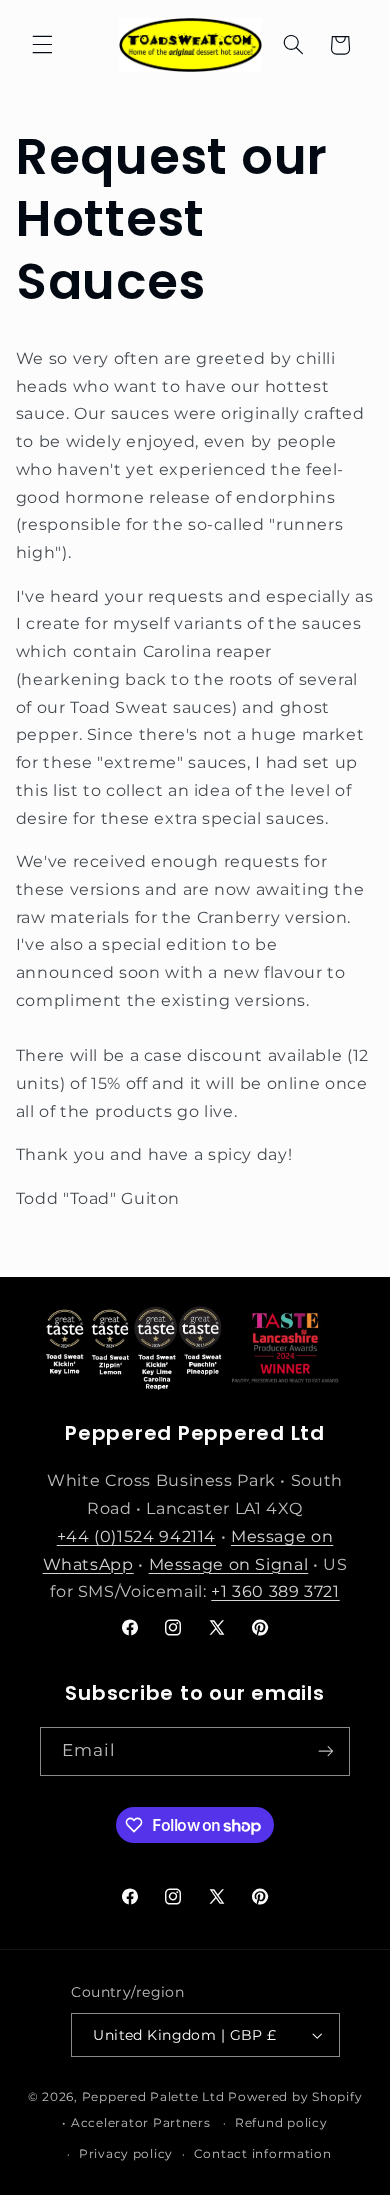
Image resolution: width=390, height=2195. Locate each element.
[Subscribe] (326, 1751)
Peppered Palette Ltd (153, 2097)
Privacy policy (126, 2154)
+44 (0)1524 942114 (136, 1536)
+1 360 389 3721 (275, 1591)
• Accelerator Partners (136, 2123)
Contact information (263, 2154)
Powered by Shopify (295, 2097)
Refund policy (281, 2123)
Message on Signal (229, 1564)
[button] (42, 45)
